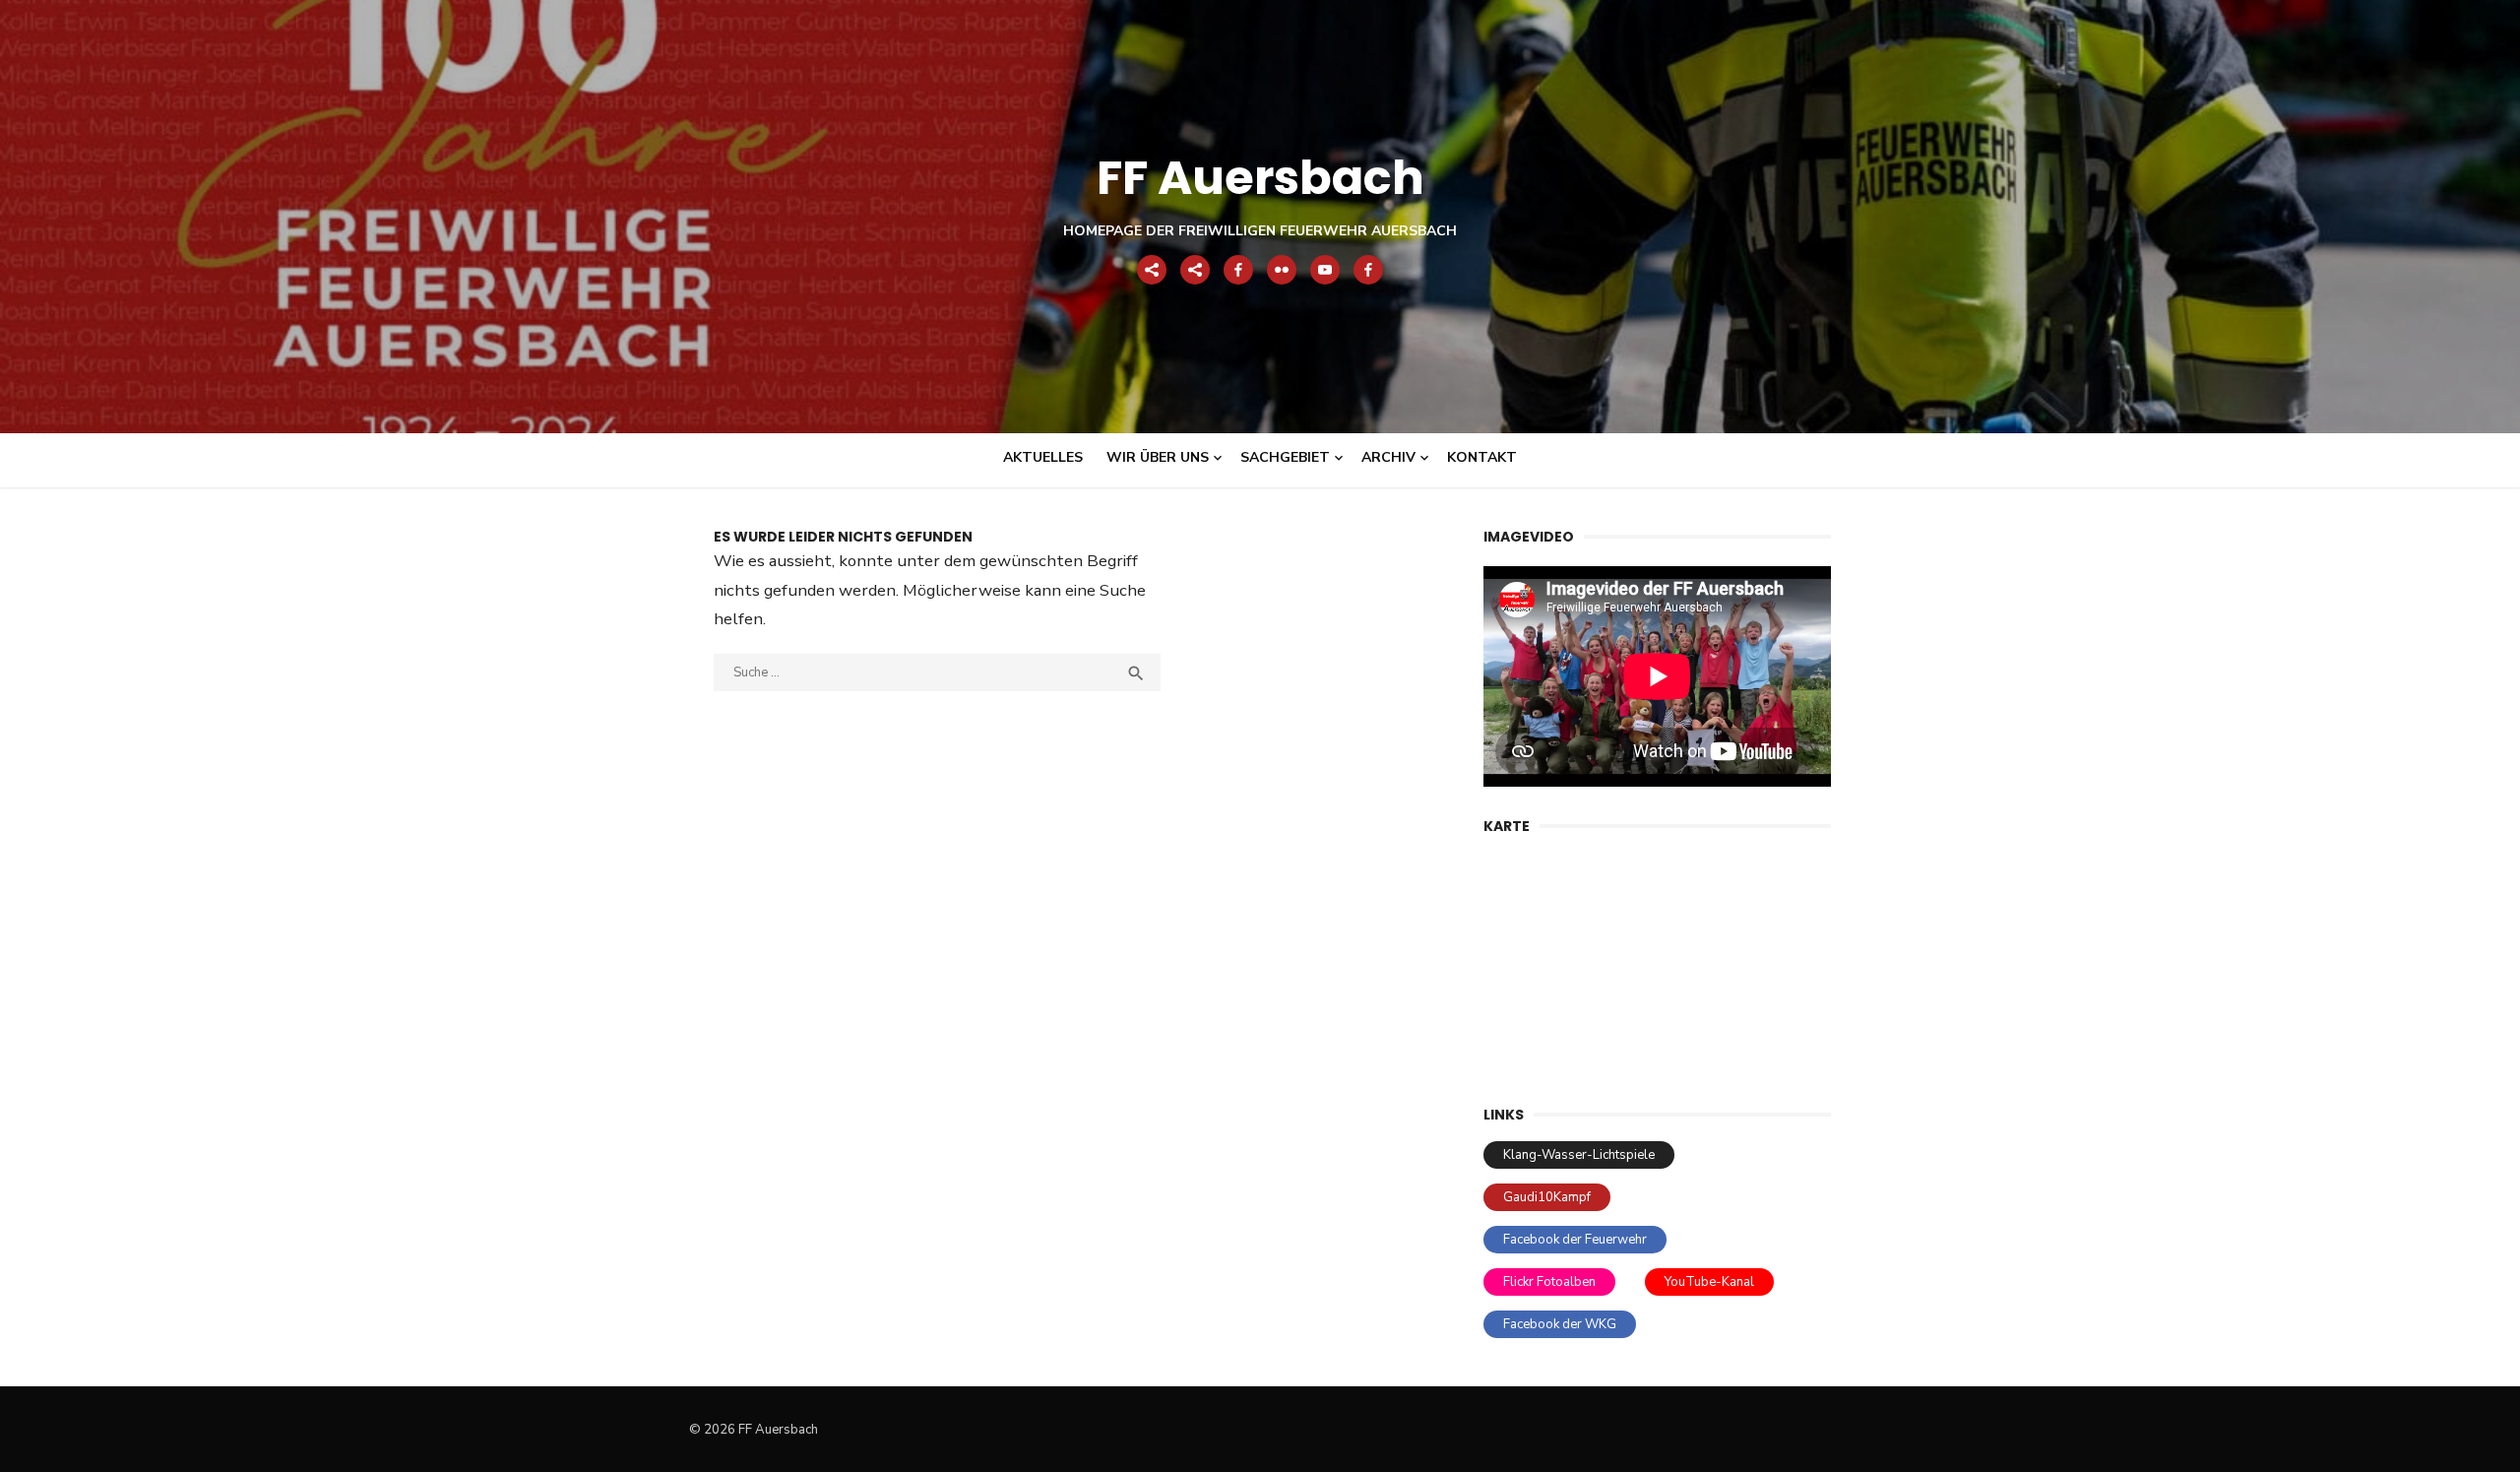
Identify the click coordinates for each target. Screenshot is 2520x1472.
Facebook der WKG (1560, 1324)
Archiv (1388, 457)
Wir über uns (1158, 457)
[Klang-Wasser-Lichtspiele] (1152, 270)
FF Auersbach (1260, 178)
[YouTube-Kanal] (1325, 270)
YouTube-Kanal (1709, 1282)
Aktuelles (1043, 457)
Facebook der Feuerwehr (1575, 1240)
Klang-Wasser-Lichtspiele (1579, 1155)
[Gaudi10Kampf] (1195, 270)
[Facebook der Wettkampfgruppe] (1368, 270)
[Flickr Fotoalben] (1282, 270)
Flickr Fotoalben (1549, 1282)
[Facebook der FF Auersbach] (1238, 270)
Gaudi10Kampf (1547, 1197)
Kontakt (1482, 457)
